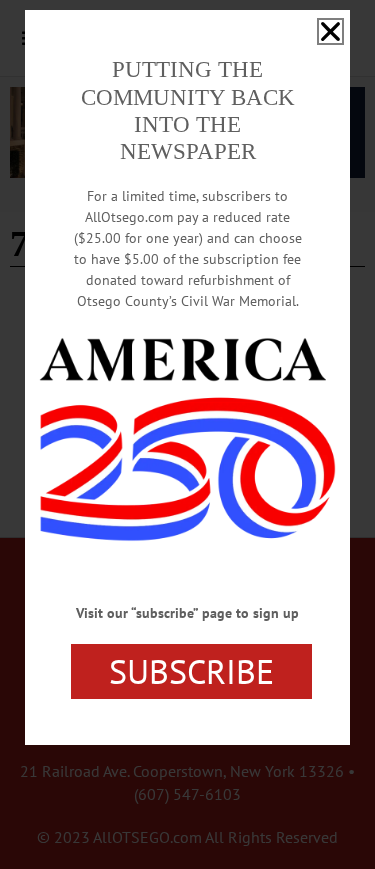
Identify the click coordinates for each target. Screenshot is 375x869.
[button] (330, 31)
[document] (187, 434)
